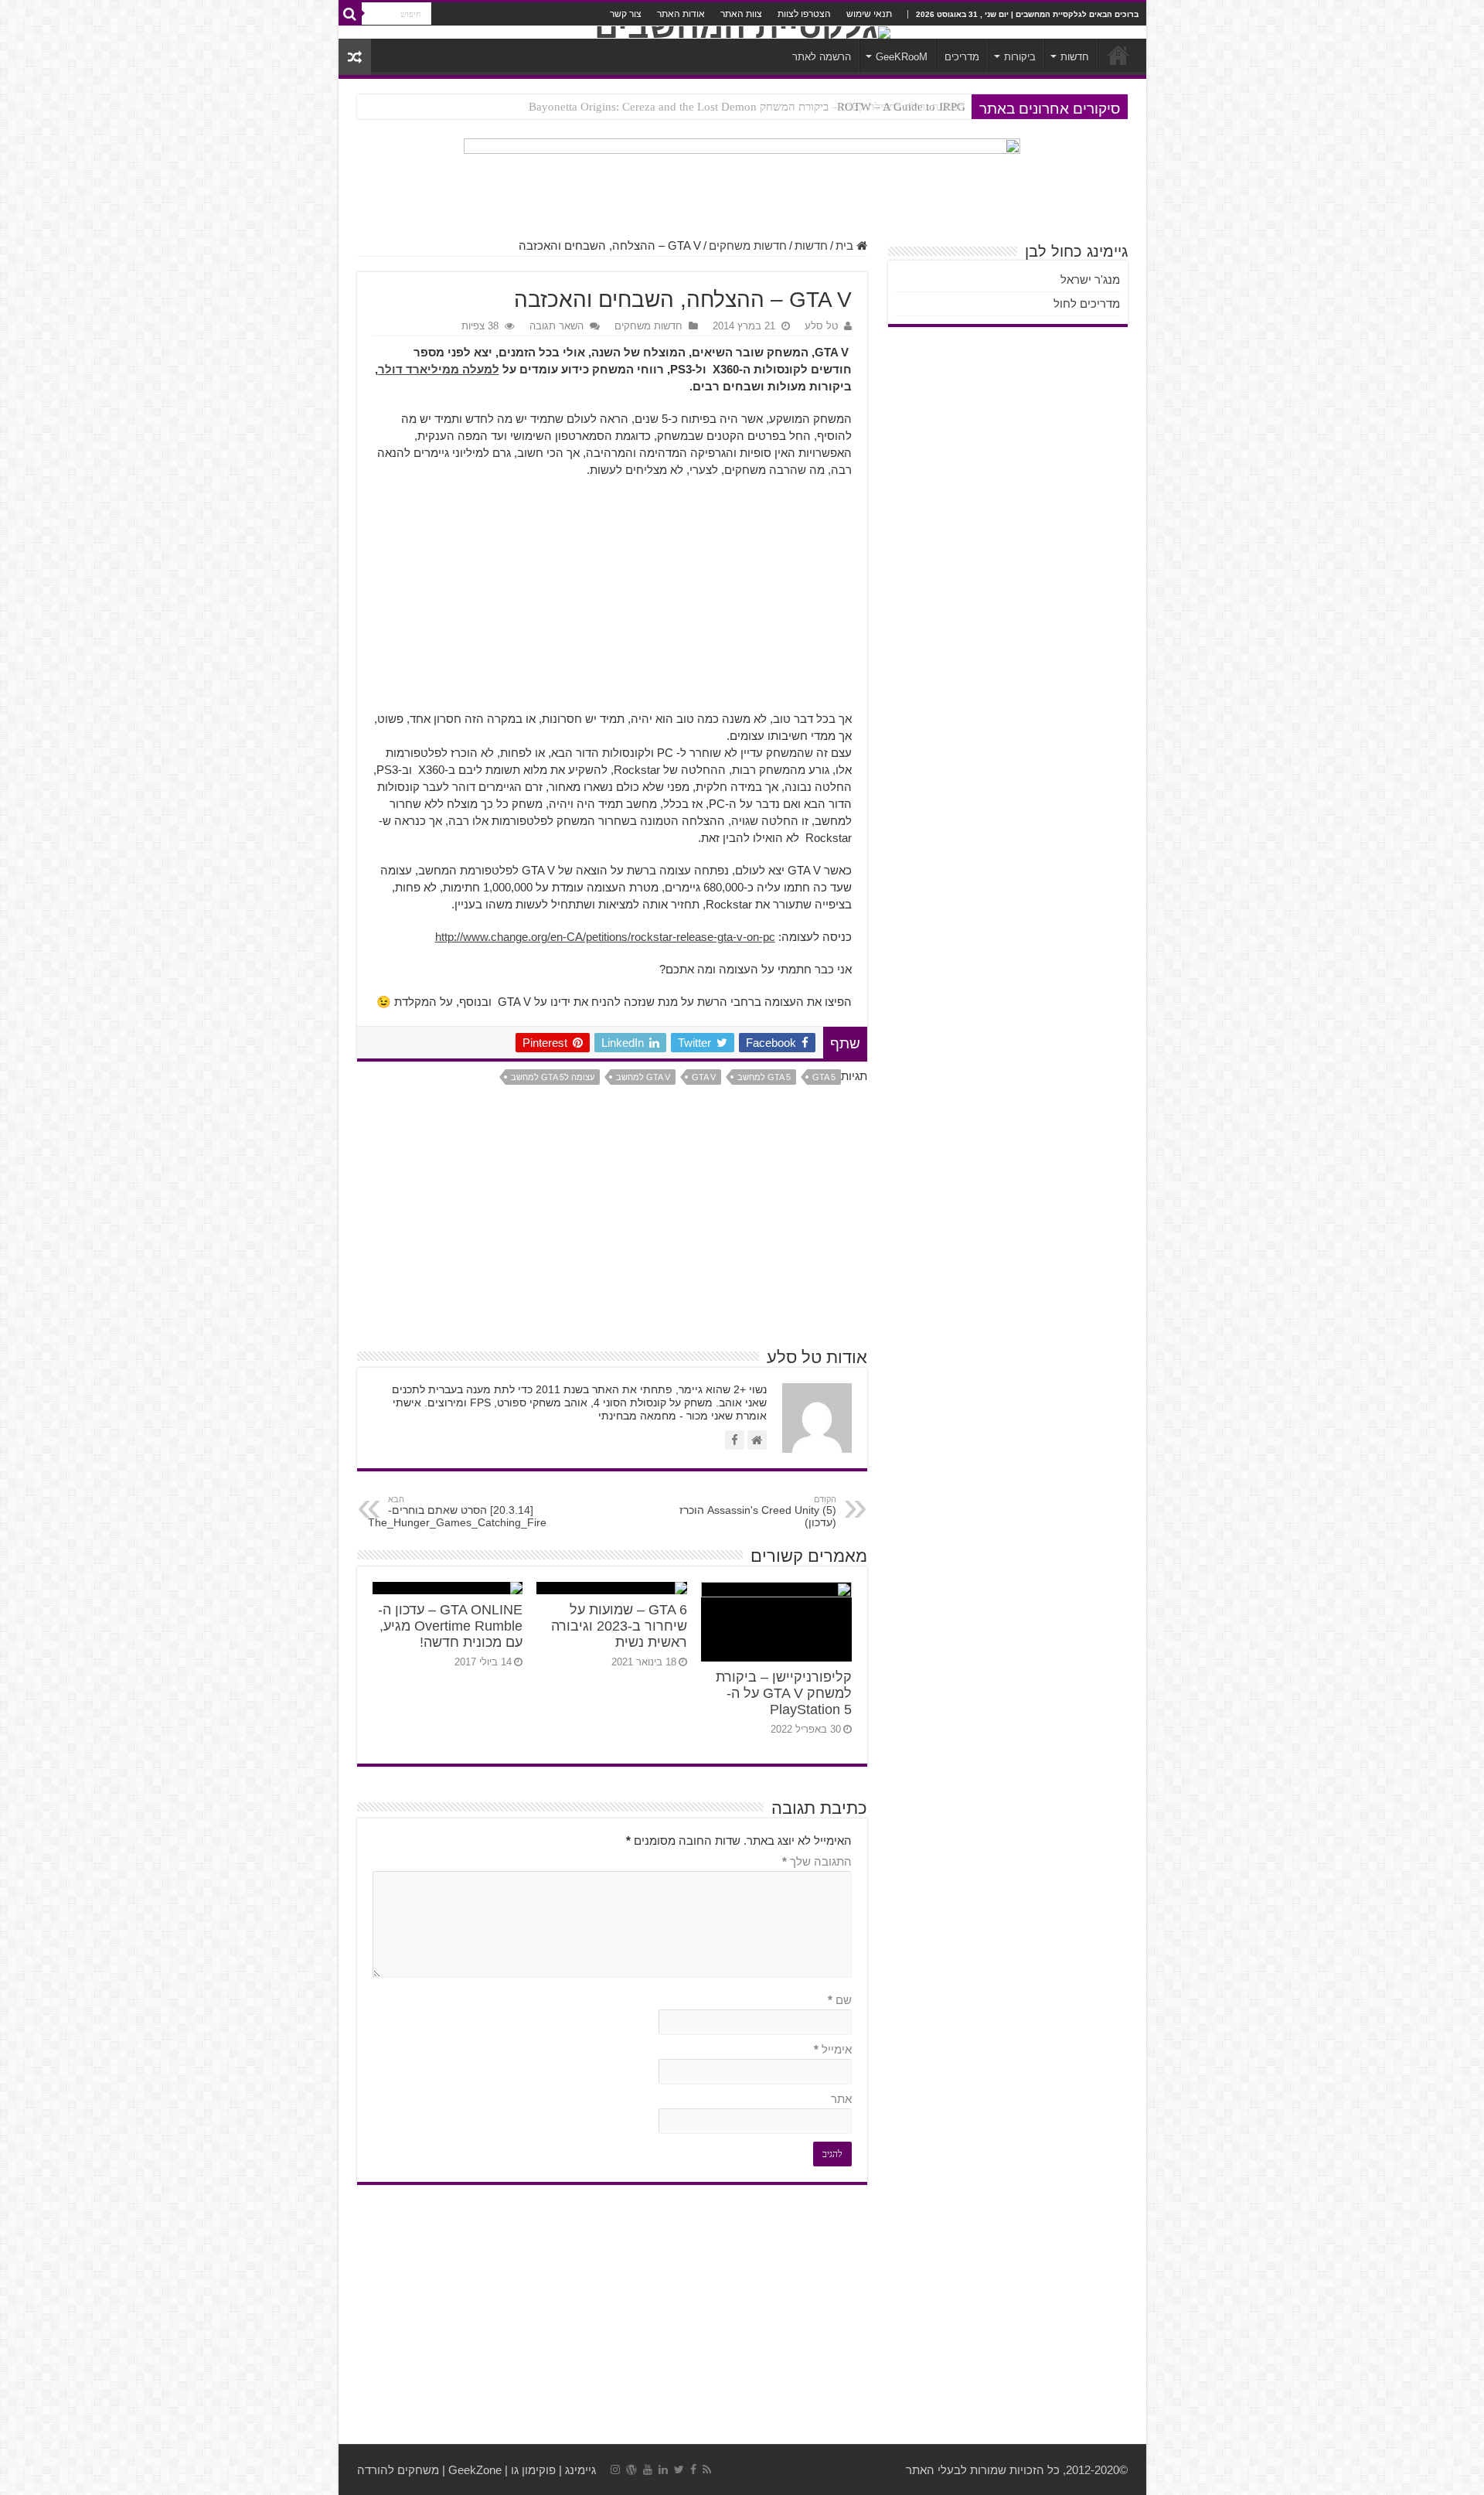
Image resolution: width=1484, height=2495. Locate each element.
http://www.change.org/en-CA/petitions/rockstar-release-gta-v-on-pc (605, 937)
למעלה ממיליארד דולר (439, 369)
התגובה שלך (817, 1861)
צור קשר (626, 14)
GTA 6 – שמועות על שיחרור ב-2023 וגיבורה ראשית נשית (619, 1626)
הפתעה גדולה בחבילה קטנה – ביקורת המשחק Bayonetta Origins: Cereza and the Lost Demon (747, 107)
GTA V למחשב (643, 1077)
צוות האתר (741, 14)
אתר (841, 2099)
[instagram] (615, 2469)
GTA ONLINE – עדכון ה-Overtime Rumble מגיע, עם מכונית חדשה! (450, 1626)
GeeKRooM (902, 57)
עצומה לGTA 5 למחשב (553, 1077)
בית (846, 245)
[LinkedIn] (663, 2469)
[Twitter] (679, 2469)
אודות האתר (681, 14)
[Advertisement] (612, 602)
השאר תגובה (556, 326)
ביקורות (1020, 57)
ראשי (1118, 55)
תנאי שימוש (869, 14)
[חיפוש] (350, 14)
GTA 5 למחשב (764, 1077)
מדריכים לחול (1087, 303)
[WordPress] (631, 2469)
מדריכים (962, 57)
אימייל (833, 2049)
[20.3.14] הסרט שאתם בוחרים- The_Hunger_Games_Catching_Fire (457, 1512)
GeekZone (475, 2470)
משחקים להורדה (398, 2470)
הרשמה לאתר (822, 57)
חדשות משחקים (748, 245)
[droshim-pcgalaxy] (742, 180)
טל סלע (821, 326)
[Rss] (707, 2469)
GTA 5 (824, 1077)
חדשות (1075, 57)
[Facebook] (693, 2469)
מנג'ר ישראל (1090, 279)
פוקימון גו (533, 2470)
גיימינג (580, 2470)
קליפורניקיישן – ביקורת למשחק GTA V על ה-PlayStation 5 (784, 1693)
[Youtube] (648, 2469)
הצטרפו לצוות (804, 14)
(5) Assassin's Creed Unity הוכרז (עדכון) (758, 1512)
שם (840, 2000)
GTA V (704, 1077)
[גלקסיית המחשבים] (742, 32)
